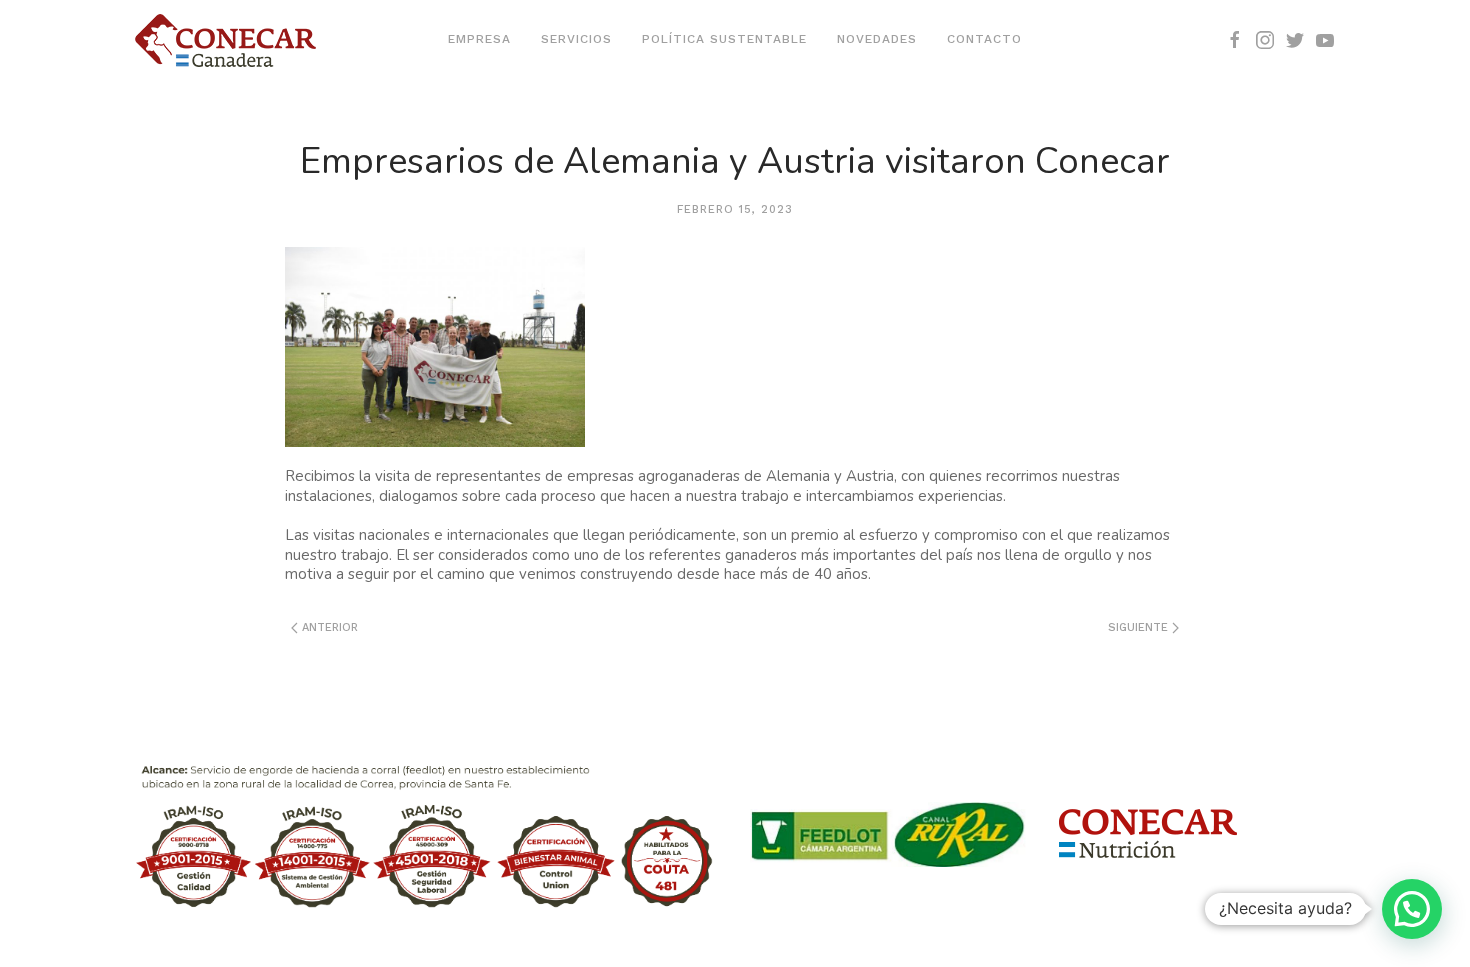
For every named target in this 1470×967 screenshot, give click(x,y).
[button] (1412, 909)
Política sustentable (724, 39)
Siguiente (1140, 627)
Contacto (984, 39)
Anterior (328, 627)
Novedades (877, 39)
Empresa (479, 39)
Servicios (576, 39)
